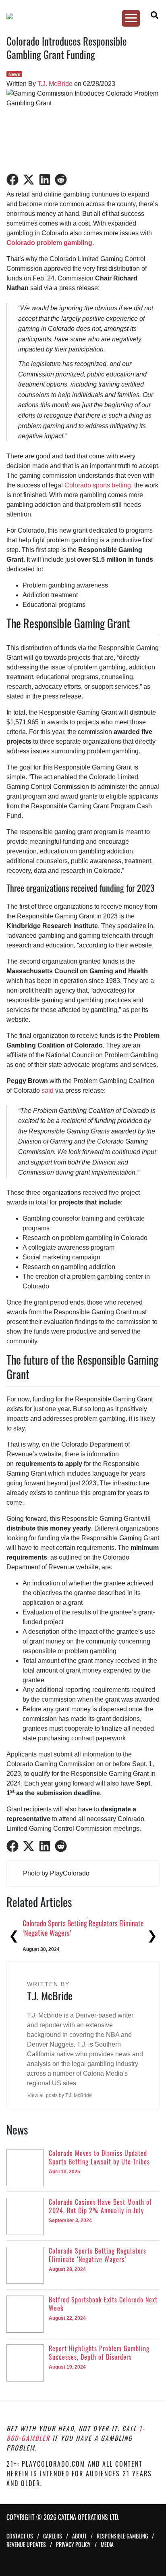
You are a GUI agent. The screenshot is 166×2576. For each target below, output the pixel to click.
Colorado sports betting (98, 485)
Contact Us (20, 2536)
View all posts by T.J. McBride (60, 2095)
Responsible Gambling (122, 2536)
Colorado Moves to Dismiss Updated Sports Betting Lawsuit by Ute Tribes (79, 1928)
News (14, 74)
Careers (53, 2536)
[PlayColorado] (79, 16)
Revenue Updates (26, 2544)
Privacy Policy (73, 2544)
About (79, 2536)
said (48, 1090)
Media (107, 2544)
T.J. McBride (55, 84)
